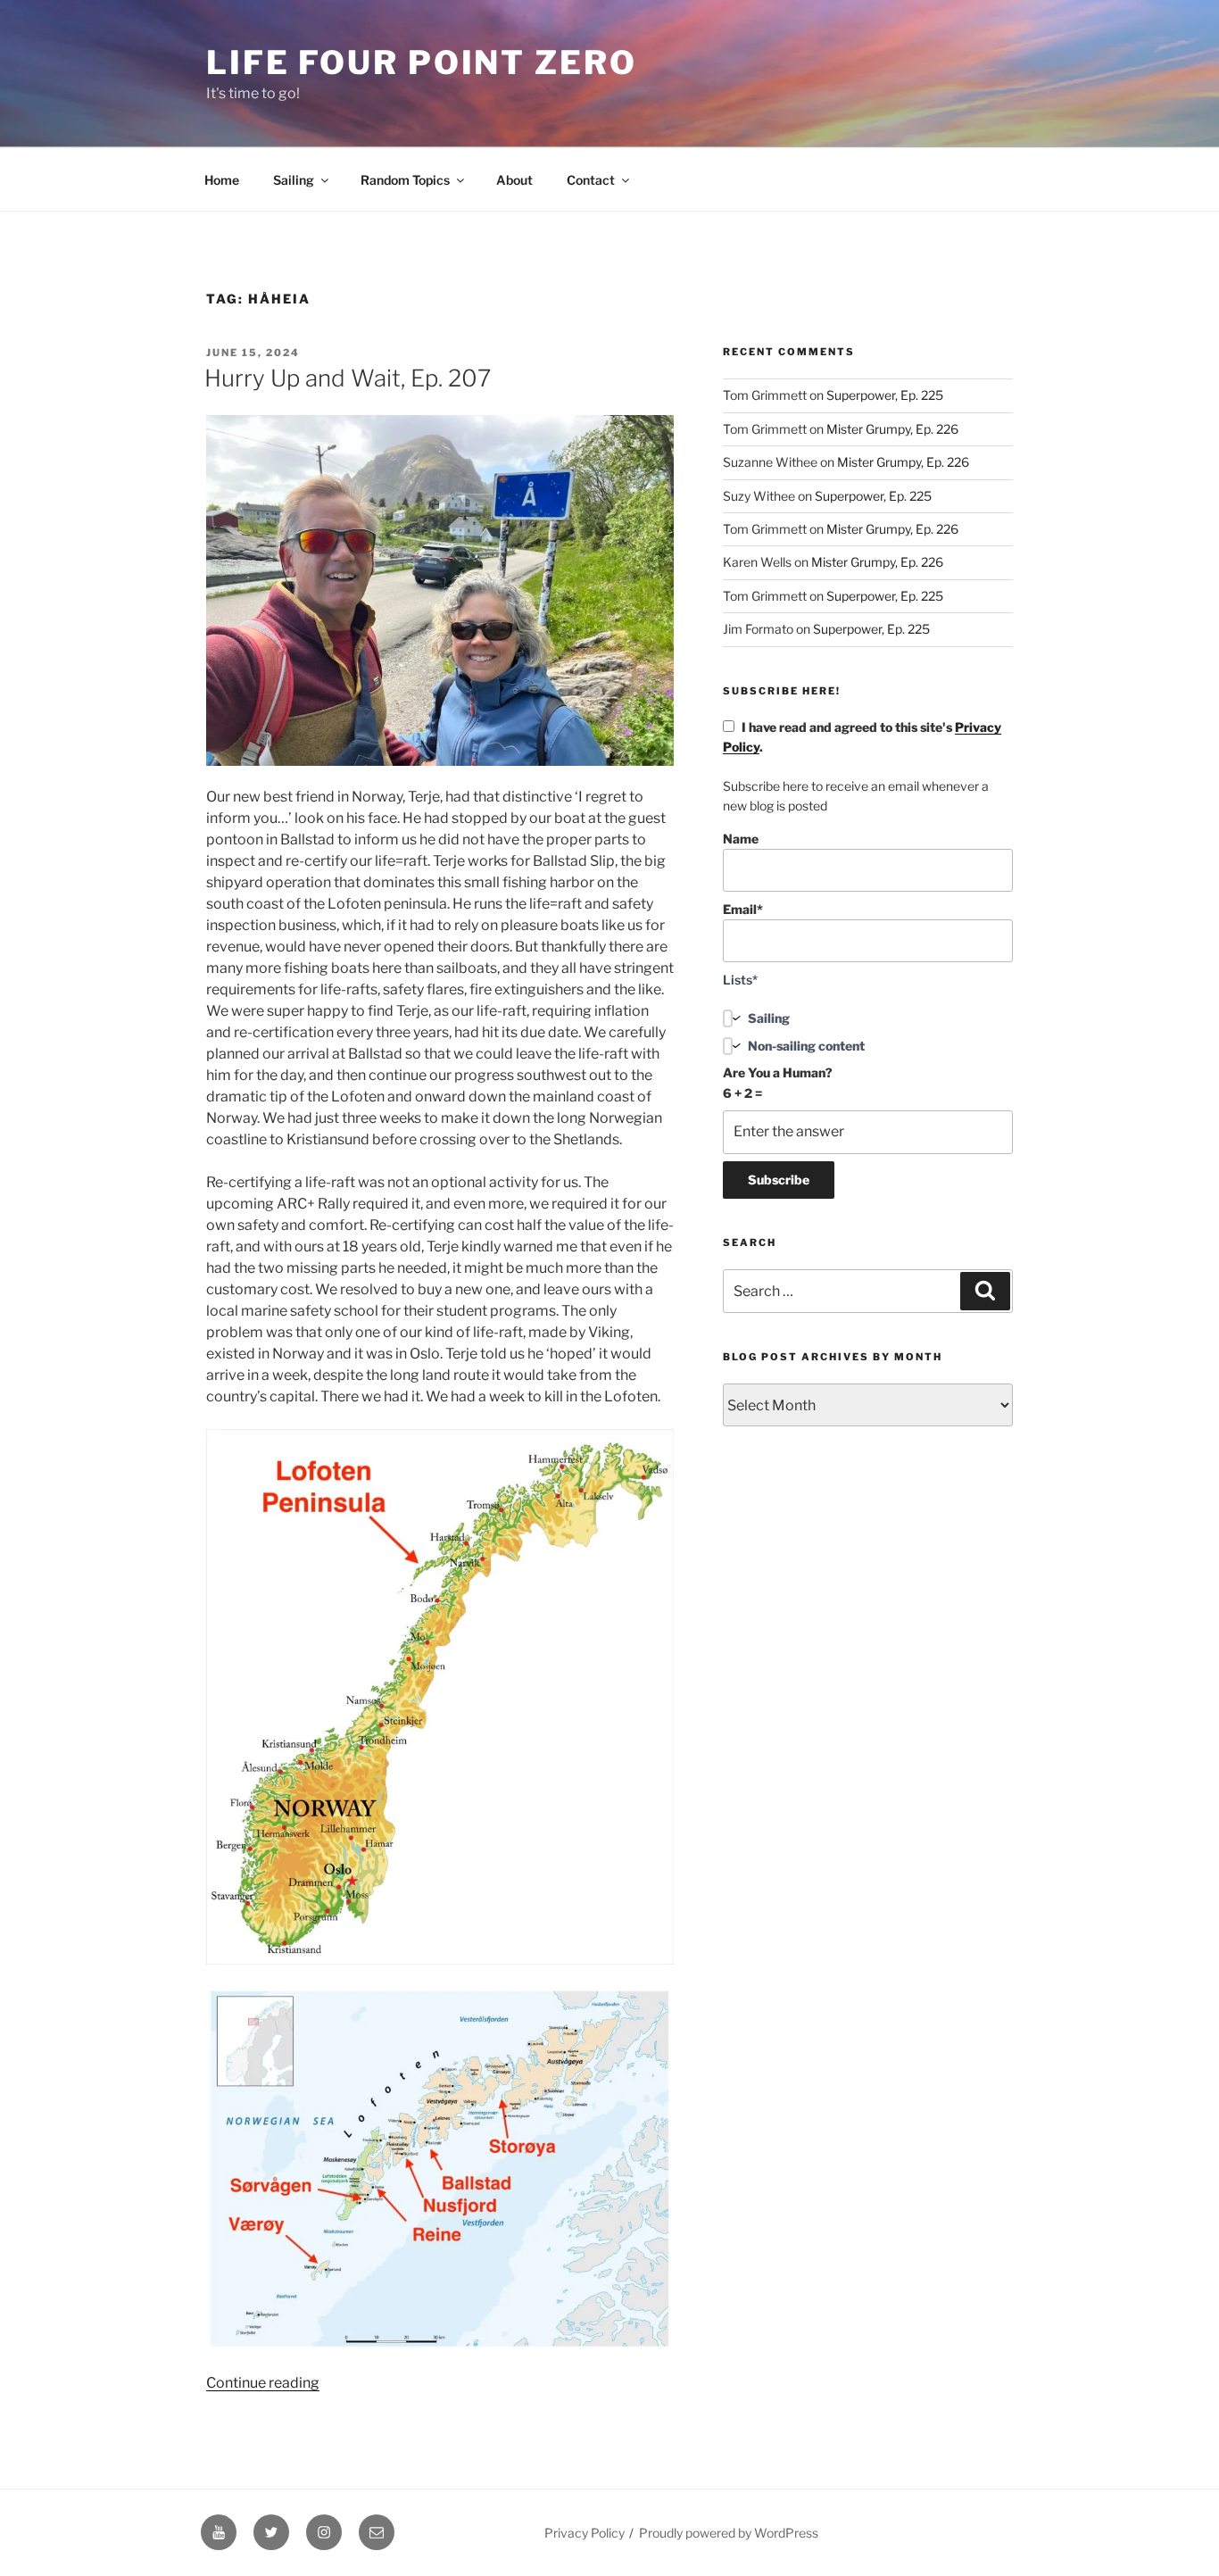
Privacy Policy (585, 2533)
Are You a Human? (778, 1082)
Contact (591, 180)
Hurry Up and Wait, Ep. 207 (348, 378)
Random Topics (405, 180)
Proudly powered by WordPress (729, 2533)
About (514, 180)
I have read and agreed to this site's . (862, 737)
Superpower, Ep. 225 (885, 395)
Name (741, 839)
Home (222, 180)
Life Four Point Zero (422, 62)
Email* (743, 909)
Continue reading (263, 2383)
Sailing (294, 180)
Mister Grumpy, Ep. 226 (892, 429)
